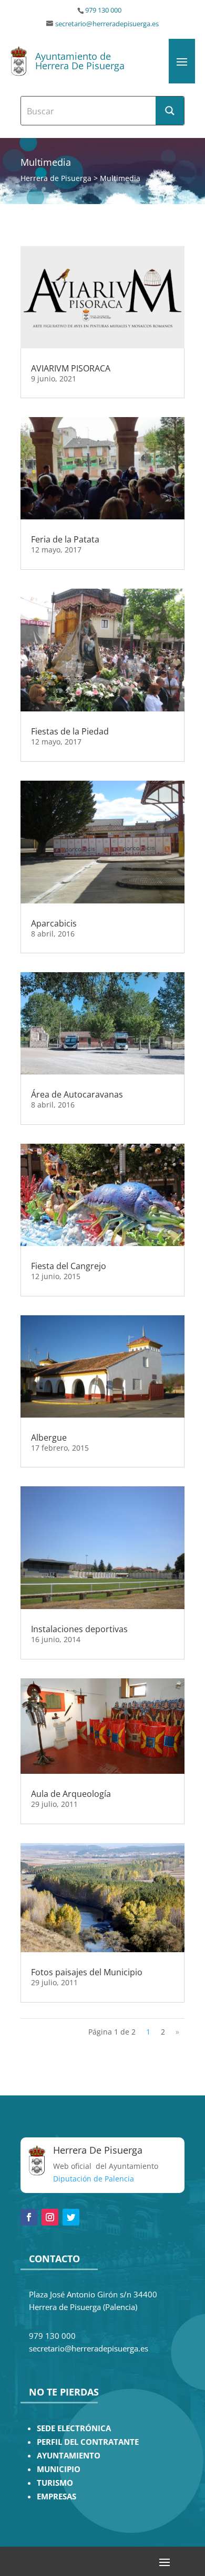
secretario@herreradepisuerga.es (107, 24)
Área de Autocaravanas (77, 1094)
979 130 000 (103, 10)
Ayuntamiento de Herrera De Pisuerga (80, 61)
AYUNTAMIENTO (69, 2456)
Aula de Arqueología (71, 1794)
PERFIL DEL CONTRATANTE (88, 2442)
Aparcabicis (54, 923)
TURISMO (55, 2483)
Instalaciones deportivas (79, 1629)
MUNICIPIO (59, 2469)
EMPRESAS (57, 2497)
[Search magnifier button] (170, 111)
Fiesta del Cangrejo (69, 1266)
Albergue (49, 1438)
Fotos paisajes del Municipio (87, 1972)
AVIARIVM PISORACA (71, 368)
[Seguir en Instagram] (50, 2217)
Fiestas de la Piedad (70, 731)
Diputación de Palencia (94, 2179)
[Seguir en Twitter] (71, 2217)
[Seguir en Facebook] (29, 2217)
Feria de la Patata (65, 539)
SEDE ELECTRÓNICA (74, 2428)
